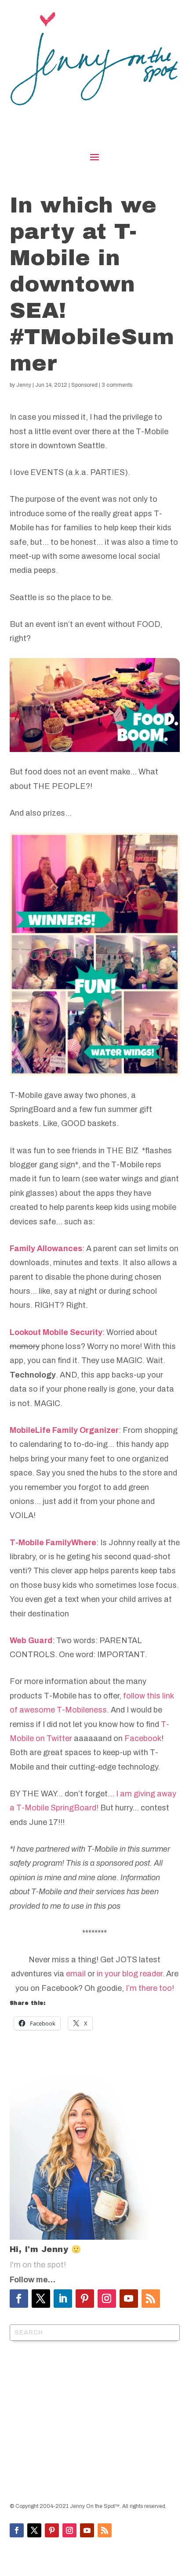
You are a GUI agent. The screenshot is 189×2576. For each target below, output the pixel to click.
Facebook (143, 1738)
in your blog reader (129, 1974)
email (76, 1974)
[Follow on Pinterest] (85, 2299)
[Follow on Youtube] (129, 2299)
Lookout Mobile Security (56, 1332)
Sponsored (84, 385)
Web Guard (31, 1641)
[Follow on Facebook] (19, 2299)
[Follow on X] (41, 2299)
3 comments (117, 385)
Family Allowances (46, 1248)
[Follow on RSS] (151, 2299)
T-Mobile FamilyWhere (53, 1543)
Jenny (24, 385)
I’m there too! (150, 1988)
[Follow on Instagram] (107, 2299)
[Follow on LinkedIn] (63, 2299)
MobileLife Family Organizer (64, 1430)
